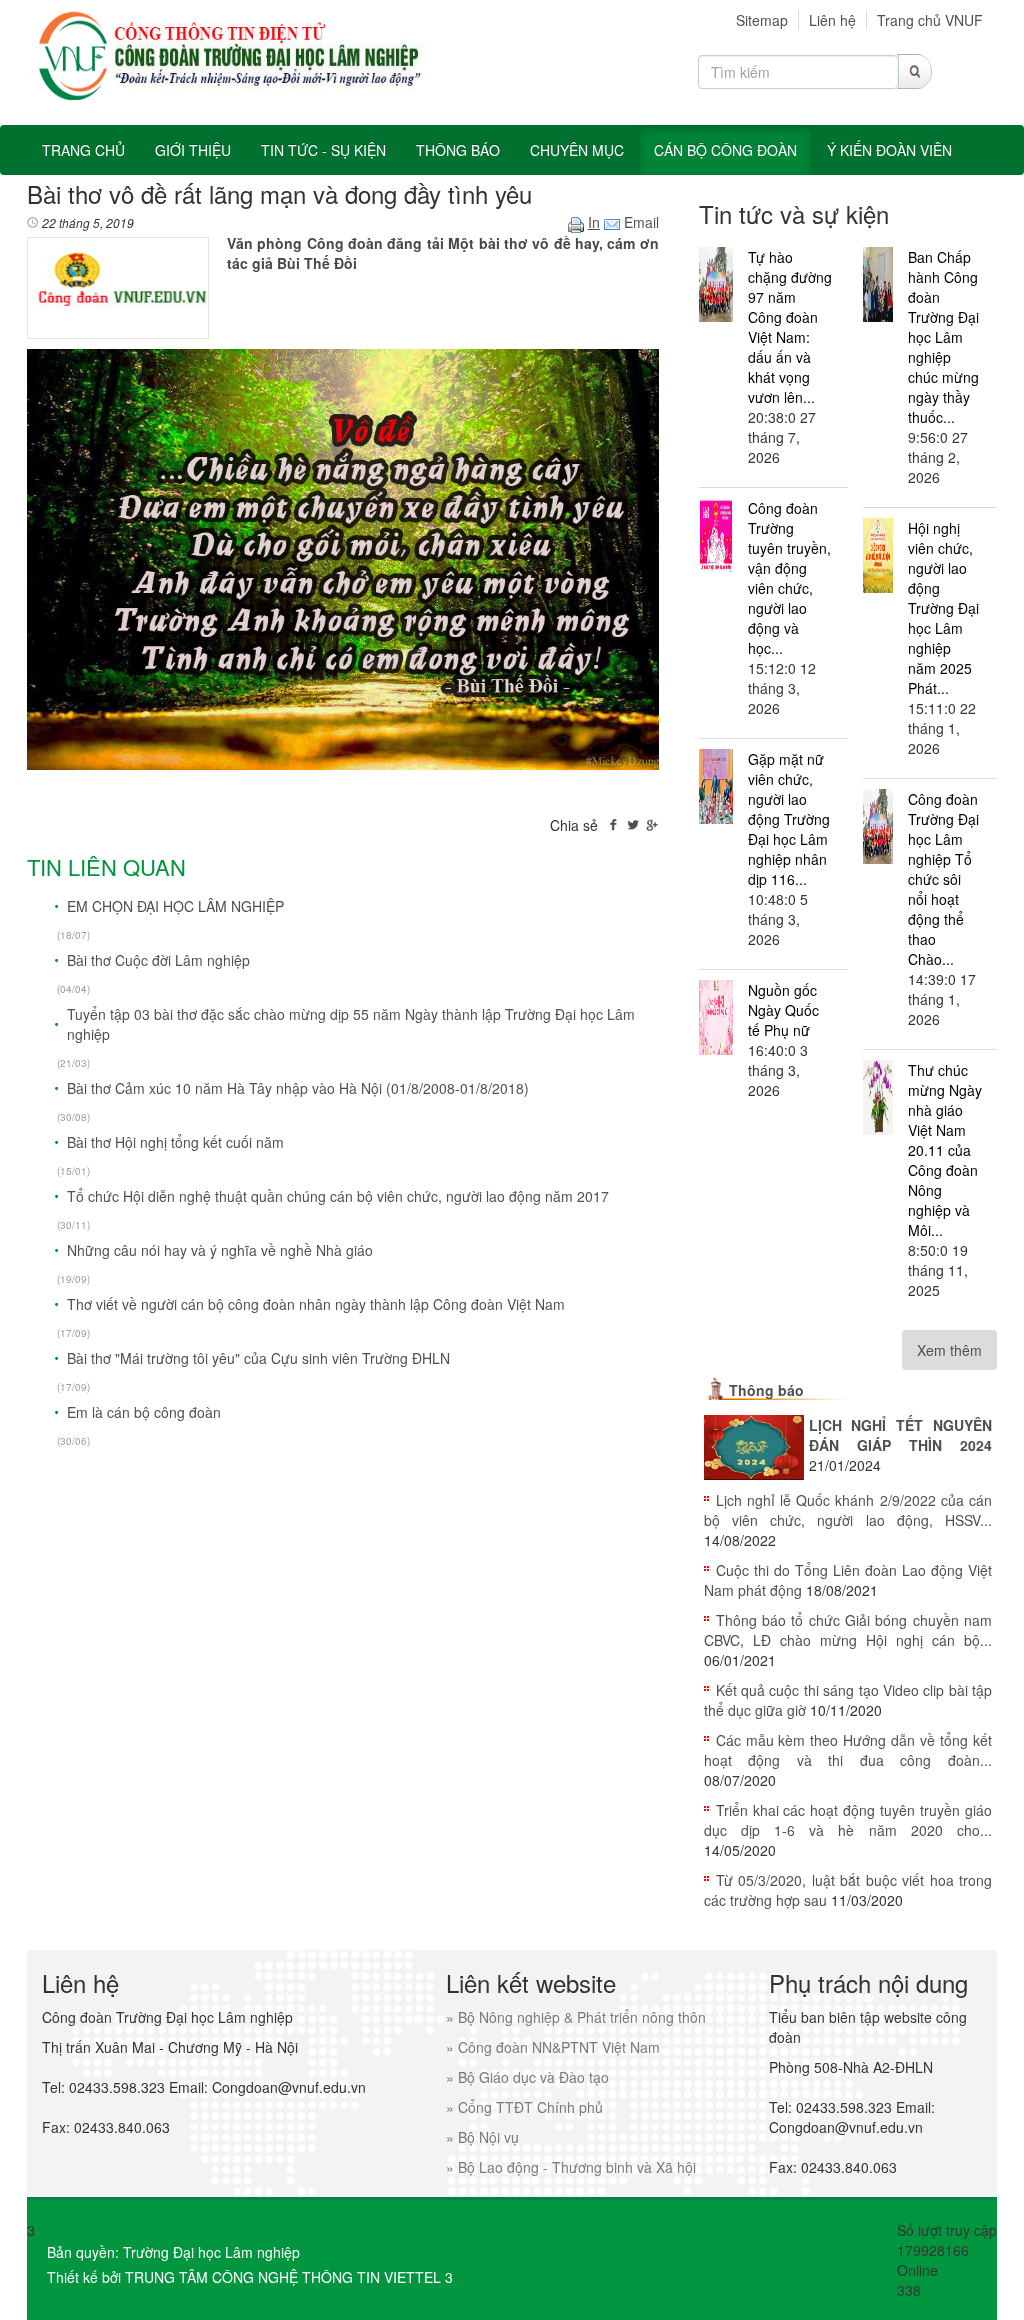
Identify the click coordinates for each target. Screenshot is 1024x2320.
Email (639, 222)
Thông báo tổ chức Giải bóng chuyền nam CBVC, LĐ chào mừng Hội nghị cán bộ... (848, 1630)
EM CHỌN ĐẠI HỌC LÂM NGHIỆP (175, 906)
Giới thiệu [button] (193, 150)
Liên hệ (832, 20)
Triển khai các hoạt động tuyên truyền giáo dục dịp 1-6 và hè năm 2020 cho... (848, 1820)
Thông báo (766, 1390)
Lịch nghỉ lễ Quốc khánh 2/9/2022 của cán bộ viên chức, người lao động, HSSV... (848, 1510)
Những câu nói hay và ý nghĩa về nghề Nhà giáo (220, 1250)
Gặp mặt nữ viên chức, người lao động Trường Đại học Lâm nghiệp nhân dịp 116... (789, 819)
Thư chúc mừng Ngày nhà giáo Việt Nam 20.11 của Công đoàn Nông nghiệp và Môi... (945, 1150)
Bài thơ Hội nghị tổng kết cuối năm (175, 1142)
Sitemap (762, 20)
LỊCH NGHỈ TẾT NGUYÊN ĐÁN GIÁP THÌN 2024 (900, 1435)
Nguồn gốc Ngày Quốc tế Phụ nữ (783, 1010)
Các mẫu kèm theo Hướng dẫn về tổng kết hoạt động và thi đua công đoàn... (848, 1750)
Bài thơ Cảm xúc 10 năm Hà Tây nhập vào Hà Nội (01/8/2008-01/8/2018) (298, 1088)
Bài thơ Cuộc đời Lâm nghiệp (158, 960)
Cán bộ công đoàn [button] (725, 150)
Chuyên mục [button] (577, 150)
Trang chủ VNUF (930, 20)
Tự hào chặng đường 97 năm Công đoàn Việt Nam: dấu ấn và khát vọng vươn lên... (790, 327)
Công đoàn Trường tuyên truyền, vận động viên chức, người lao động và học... (789, 578)
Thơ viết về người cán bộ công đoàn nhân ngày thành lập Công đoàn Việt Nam (316, 1304)
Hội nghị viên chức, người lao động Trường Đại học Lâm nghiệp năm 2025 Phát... (943, 608)
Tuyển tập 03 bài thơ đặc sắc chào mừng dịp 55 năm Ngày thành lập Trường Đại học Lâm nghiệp (351, 1024)
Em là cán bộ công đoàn (144, 1412)
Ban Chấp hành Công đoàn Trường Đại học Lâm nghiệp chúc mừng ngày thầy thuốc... (943, 337)
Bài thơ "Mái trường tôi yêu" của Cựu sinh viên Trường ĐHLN (258, 1358)
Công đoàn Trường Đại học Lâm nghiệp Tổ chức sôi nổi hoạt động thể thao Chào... (943, 879)
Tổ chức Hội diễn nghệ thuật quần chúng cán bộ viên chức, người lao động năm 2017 (338, 1196)
